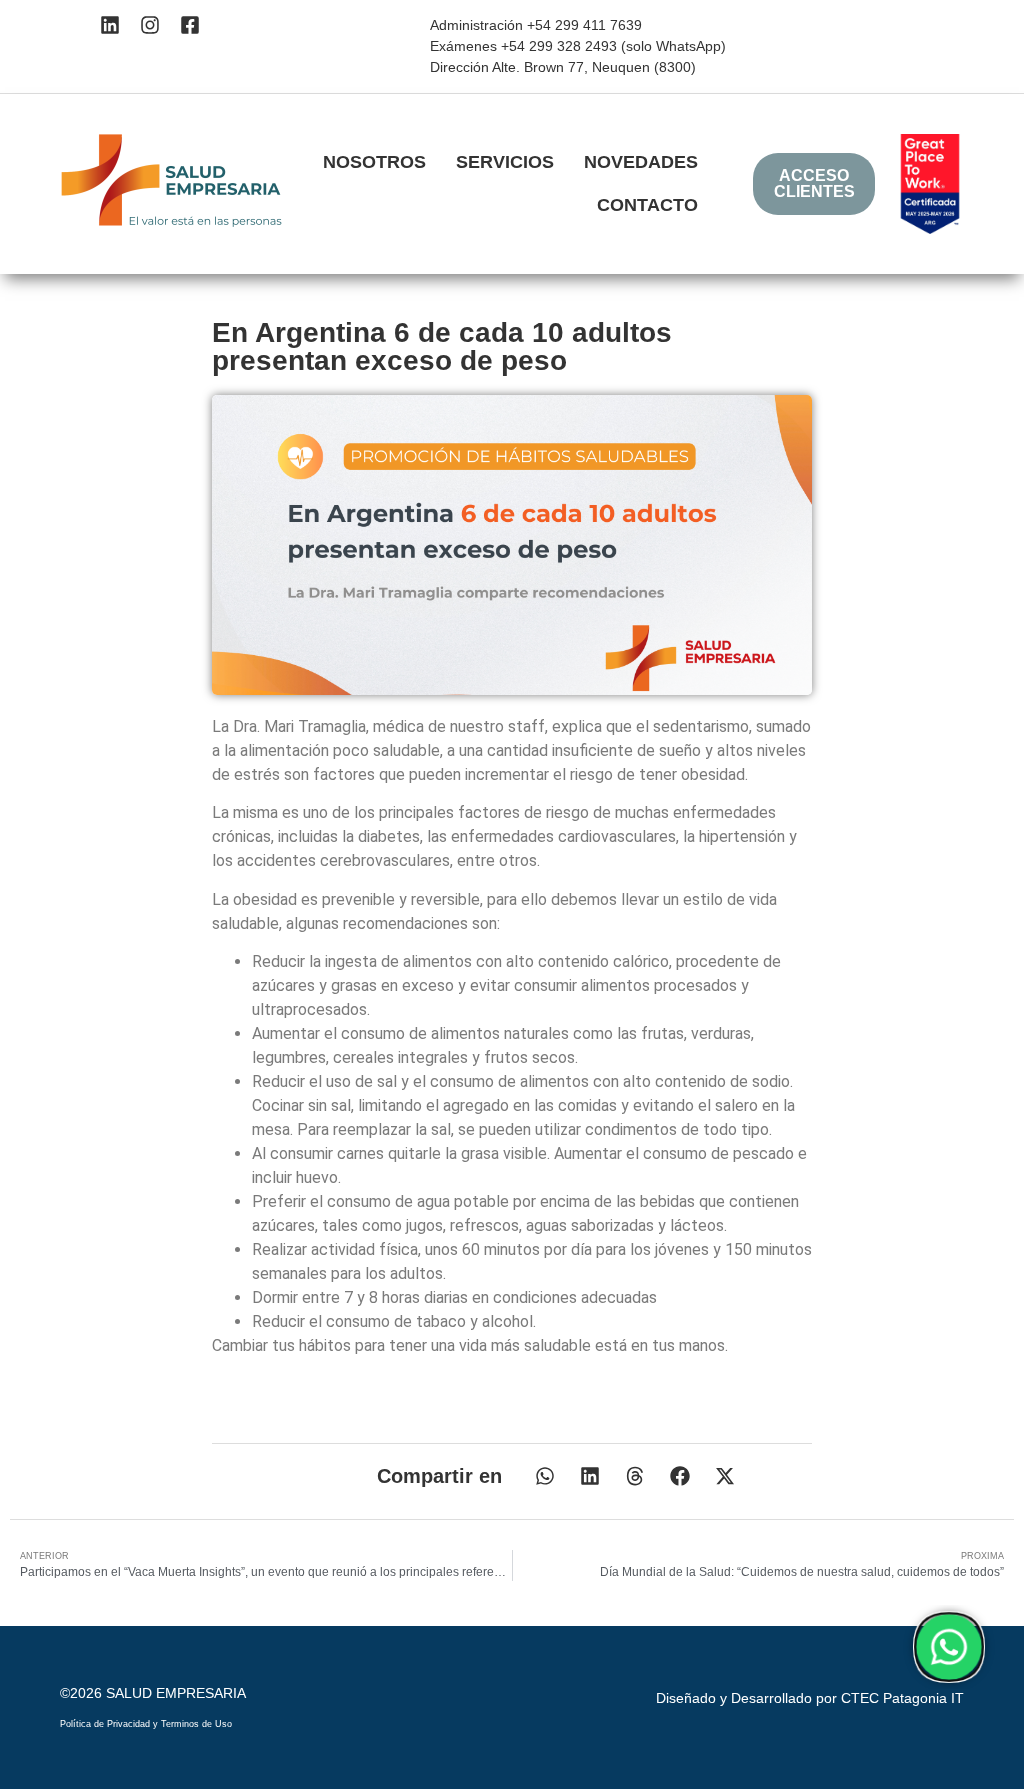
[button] (544, 1476)
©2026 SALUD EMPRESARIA (153, 1693)
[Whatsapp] (949, 1647)
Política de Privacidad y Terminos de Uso (146, 1724)
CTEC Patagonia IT (902, 1698)
